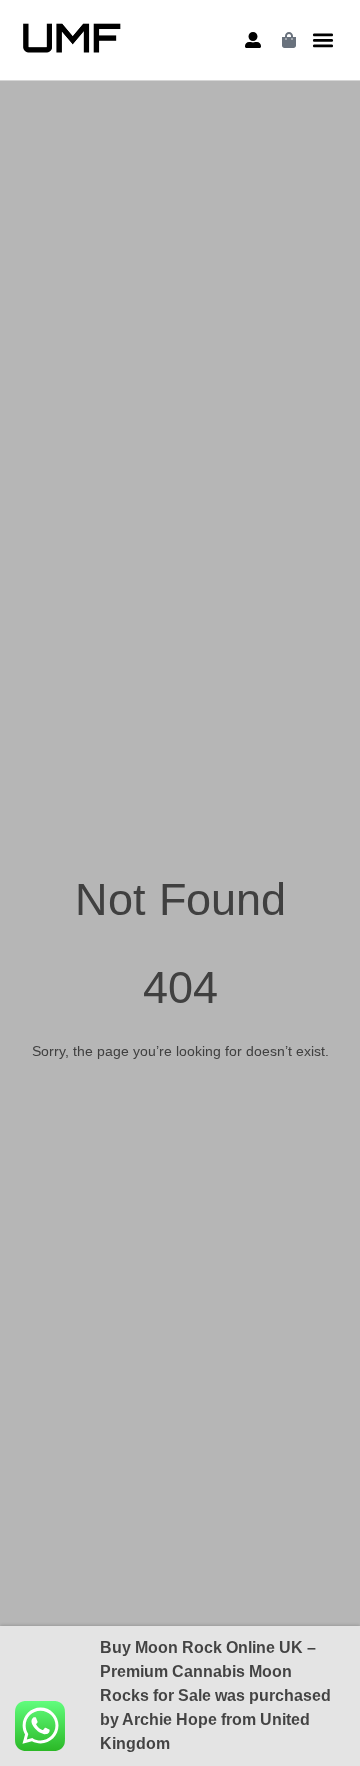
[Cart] (289, 40)
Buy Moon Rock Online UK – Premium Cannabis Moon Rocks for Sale (208, 1671)
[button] (323, 40)
